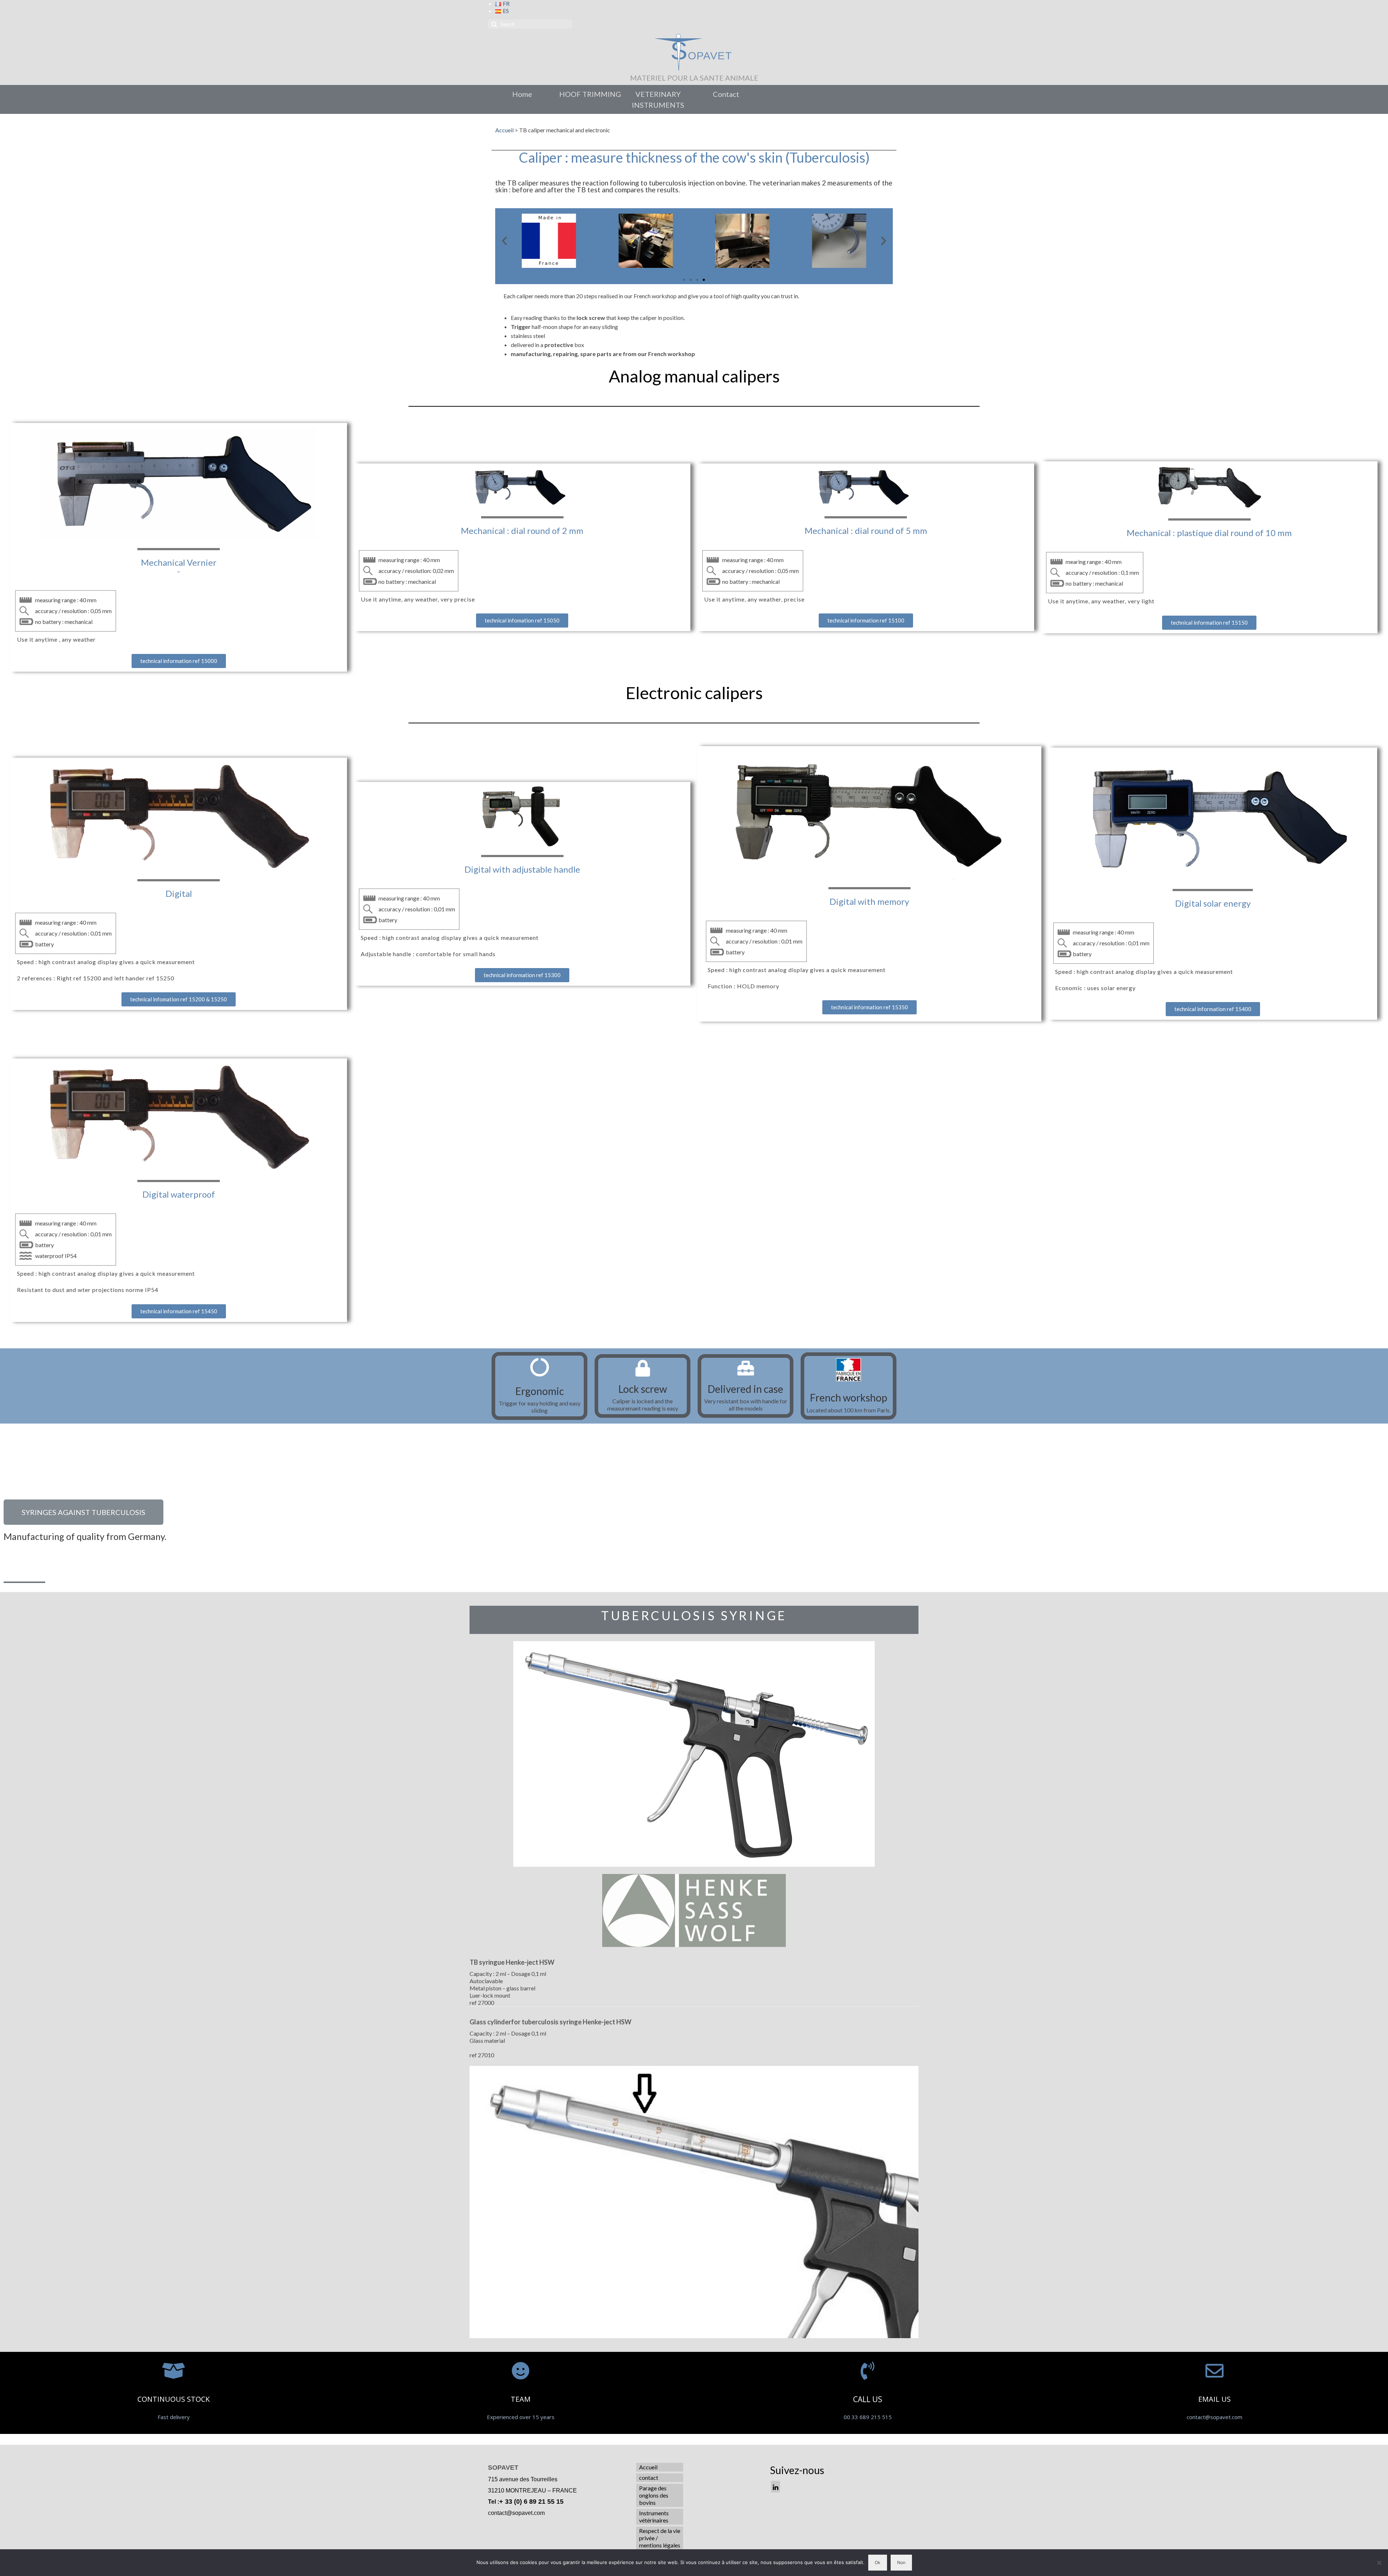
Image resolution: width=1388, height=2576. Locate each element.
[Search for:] (530, 24)
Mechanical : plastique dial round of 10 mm (1209, 533)
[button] (684, 280)
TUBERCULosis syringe (694, 1615)
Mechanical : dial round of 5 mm (866, 530)
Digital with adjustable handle (522, 869)
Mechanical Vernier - (179, 567)
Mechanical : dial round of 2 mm (522, 530)
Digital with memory (869, 901)
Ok (878, 2562)
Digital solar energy (1213, 903)
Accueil (504, 130)
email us (1214, 2399)
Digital (179, 893)
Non (901, 2562)
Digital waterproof (179, 1194)
